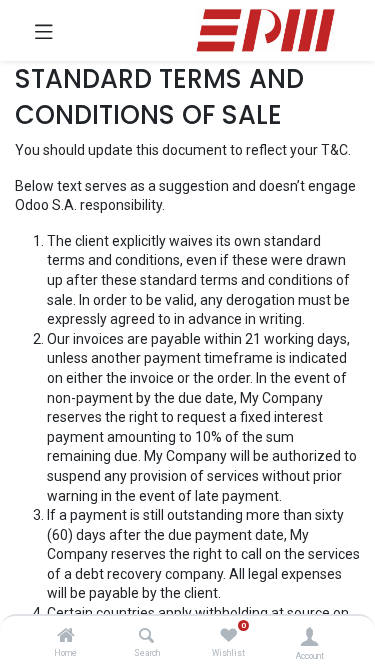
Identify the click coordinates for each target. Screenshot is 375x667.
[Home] (66, 637)
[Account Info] (309, 636)
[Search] (146, 637)
